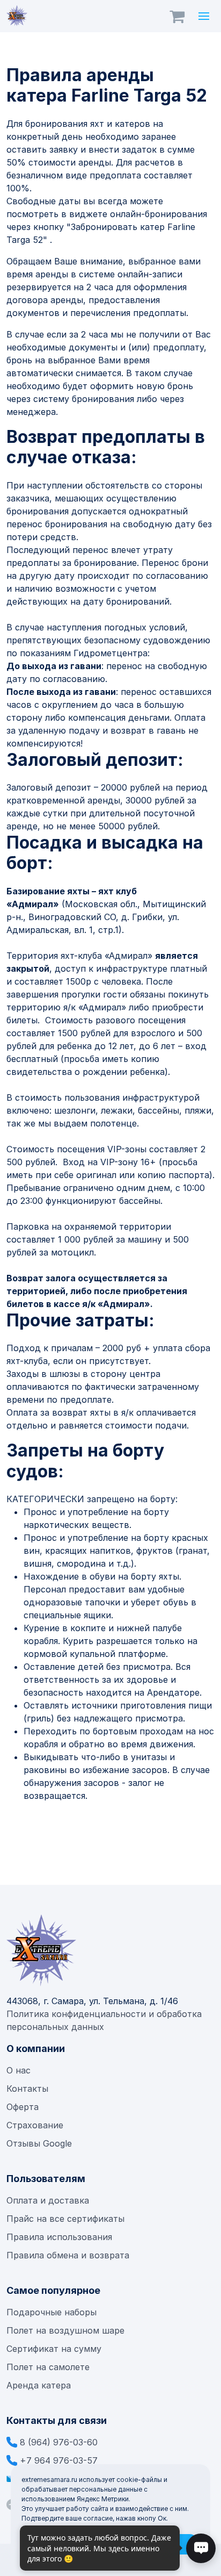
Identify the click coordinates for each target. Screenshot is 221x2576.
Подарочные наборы (51, 2312)
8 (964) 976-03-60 (59, 2442)
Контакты (27, 2089)
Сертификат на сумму (54, 2349)
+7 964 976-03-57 (59, 2460)
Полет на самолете (48, 2367)
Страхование (35, 2125)
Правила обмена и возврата (68, 2255)
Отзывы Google (39, 2143)
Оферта (23, 2107)
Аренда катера (39, 2385)
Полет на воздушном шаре (65, 2330)
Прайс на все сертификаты (67, 2219)
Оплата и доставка (48, 2200)
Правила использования (59, 2237)
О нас (19, 2070)
